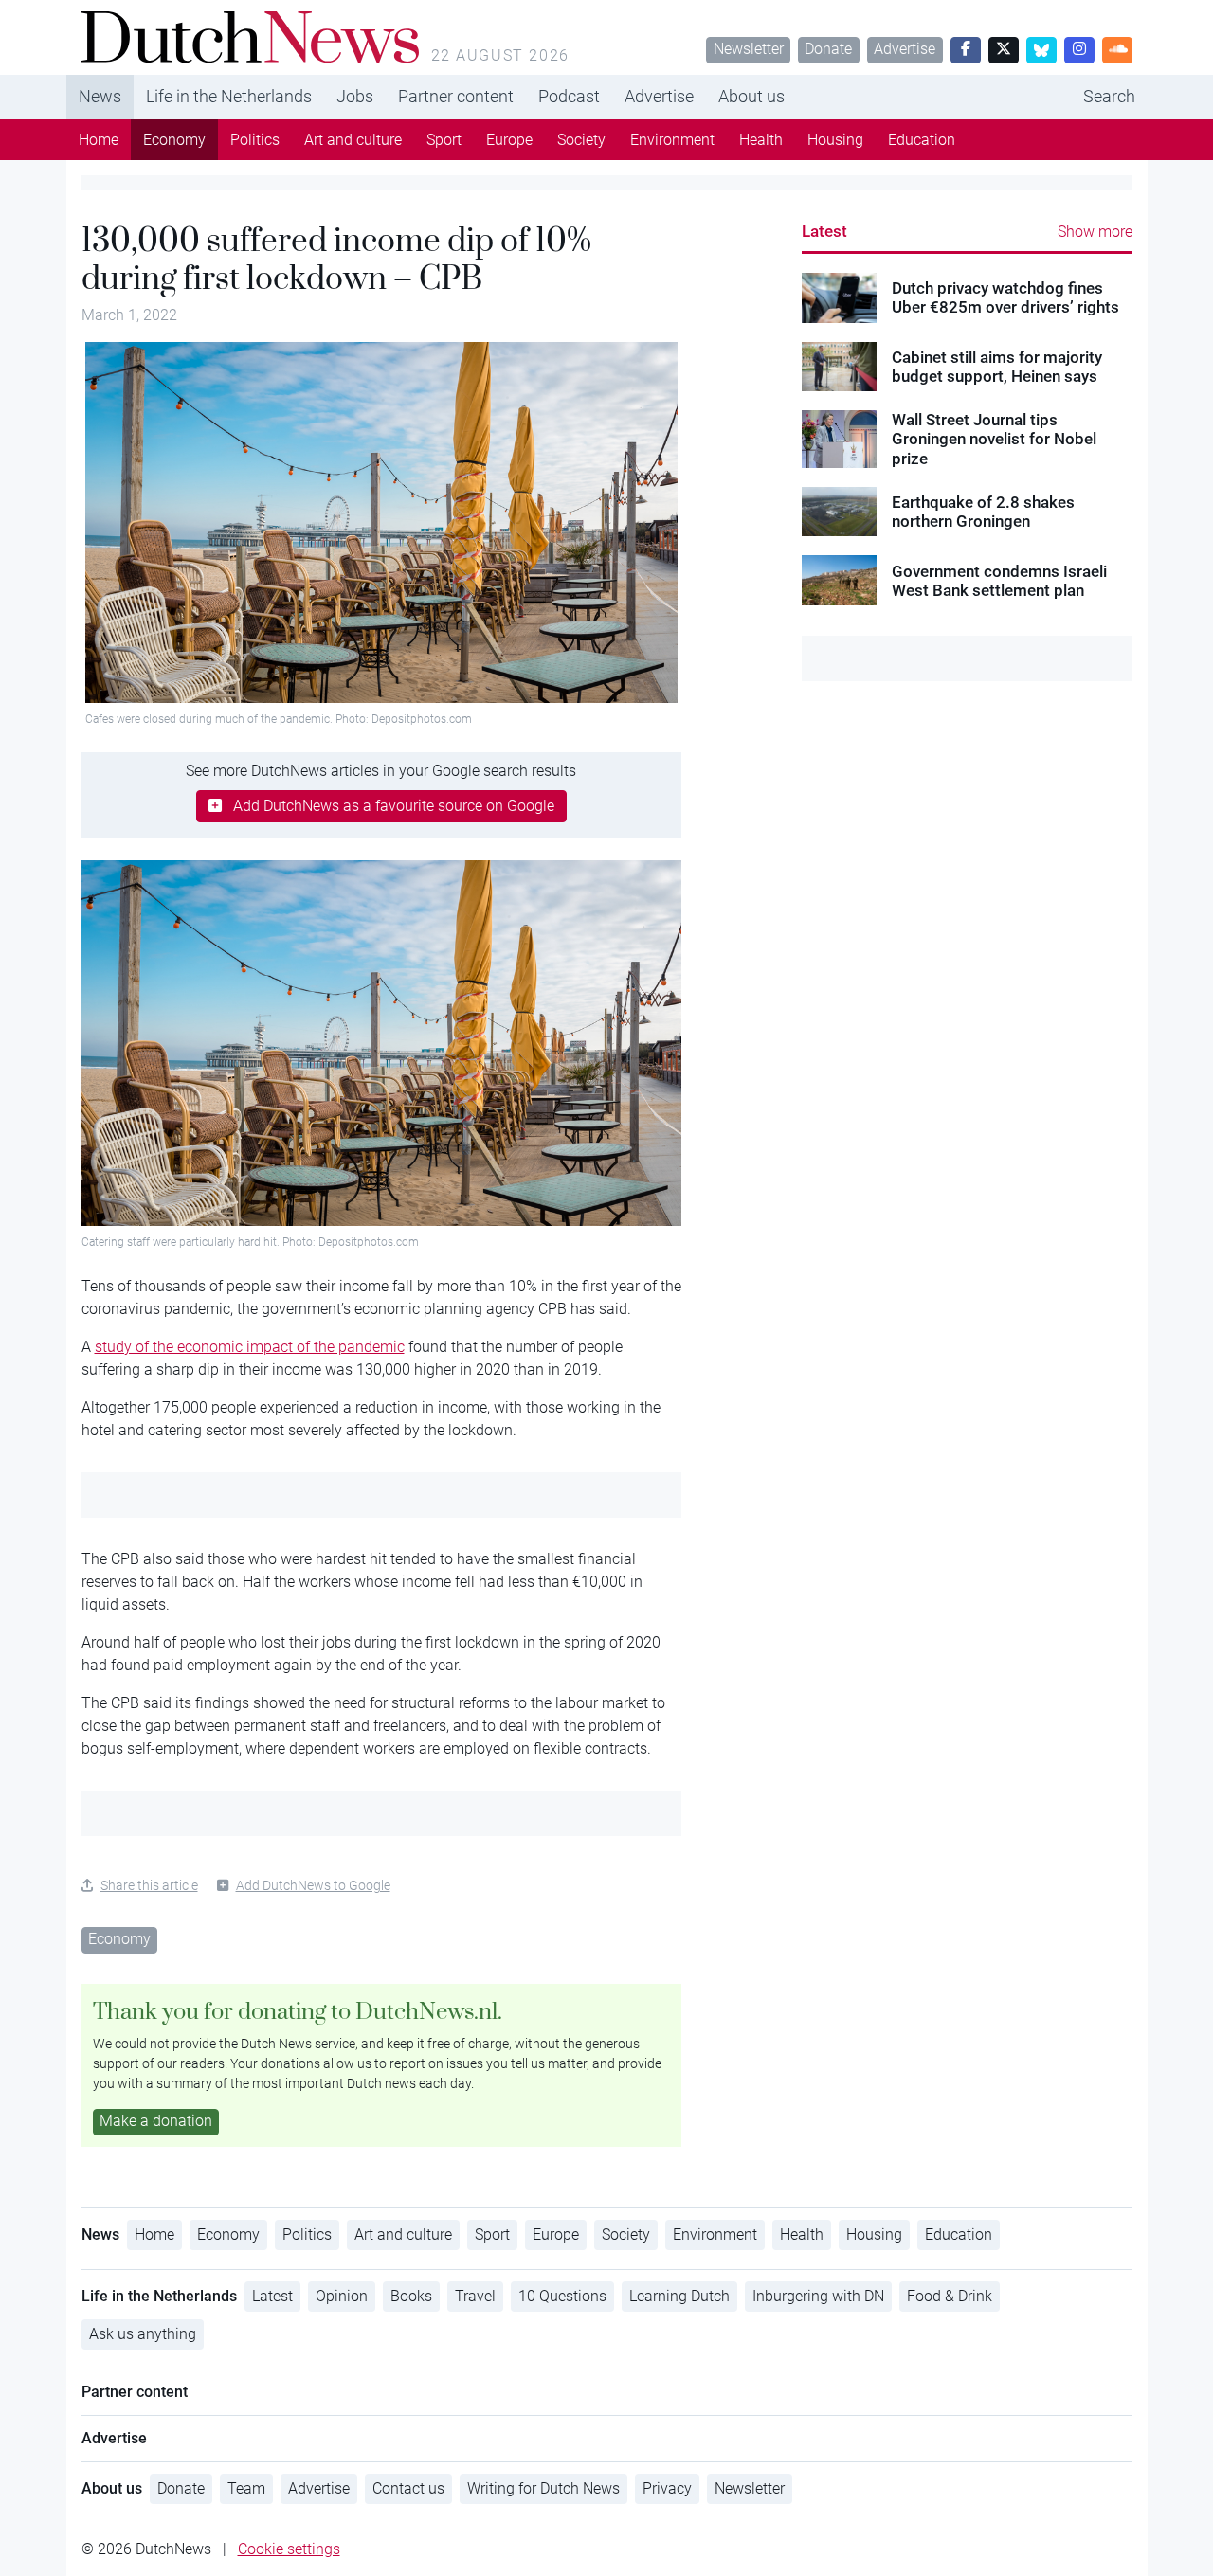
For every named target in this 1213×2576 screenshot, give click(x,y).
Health (761, 140)
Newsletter (749, 49)
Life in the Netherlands (229, 96)
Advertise (905, 49)
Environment (672, 140)
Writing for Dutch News (543, 2488)
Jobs (355, 96)
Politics (255, 140)
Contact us (408, 2488)
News (100, 96)
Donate (828, 49)
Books (411, 2296)
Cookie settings (289, 2549)
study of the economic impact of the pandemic (250, 1347)
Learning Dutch (679, 2296)
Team (246, 2488)
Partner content (456, 96)
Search (1109, 96)
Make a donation (156, 2121)
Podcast (569, 96)
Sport (444, 140)
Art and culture (353, 140)
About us (751, 96)
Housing (835, 140)
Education (922, 140)
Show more (1095, 232)
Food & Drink (950, 2296)
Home (99, 140)
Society (581, 140)
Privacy (667, 2488)
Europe (509, 140)
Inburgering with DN (818, 2296)
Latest (824, 231)
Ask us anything (143, 2334)
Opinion (342, 2296)
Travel (475, 2296)
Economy (174, 140)
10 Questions (562, 2296)
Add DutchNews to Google (313, 1885)
